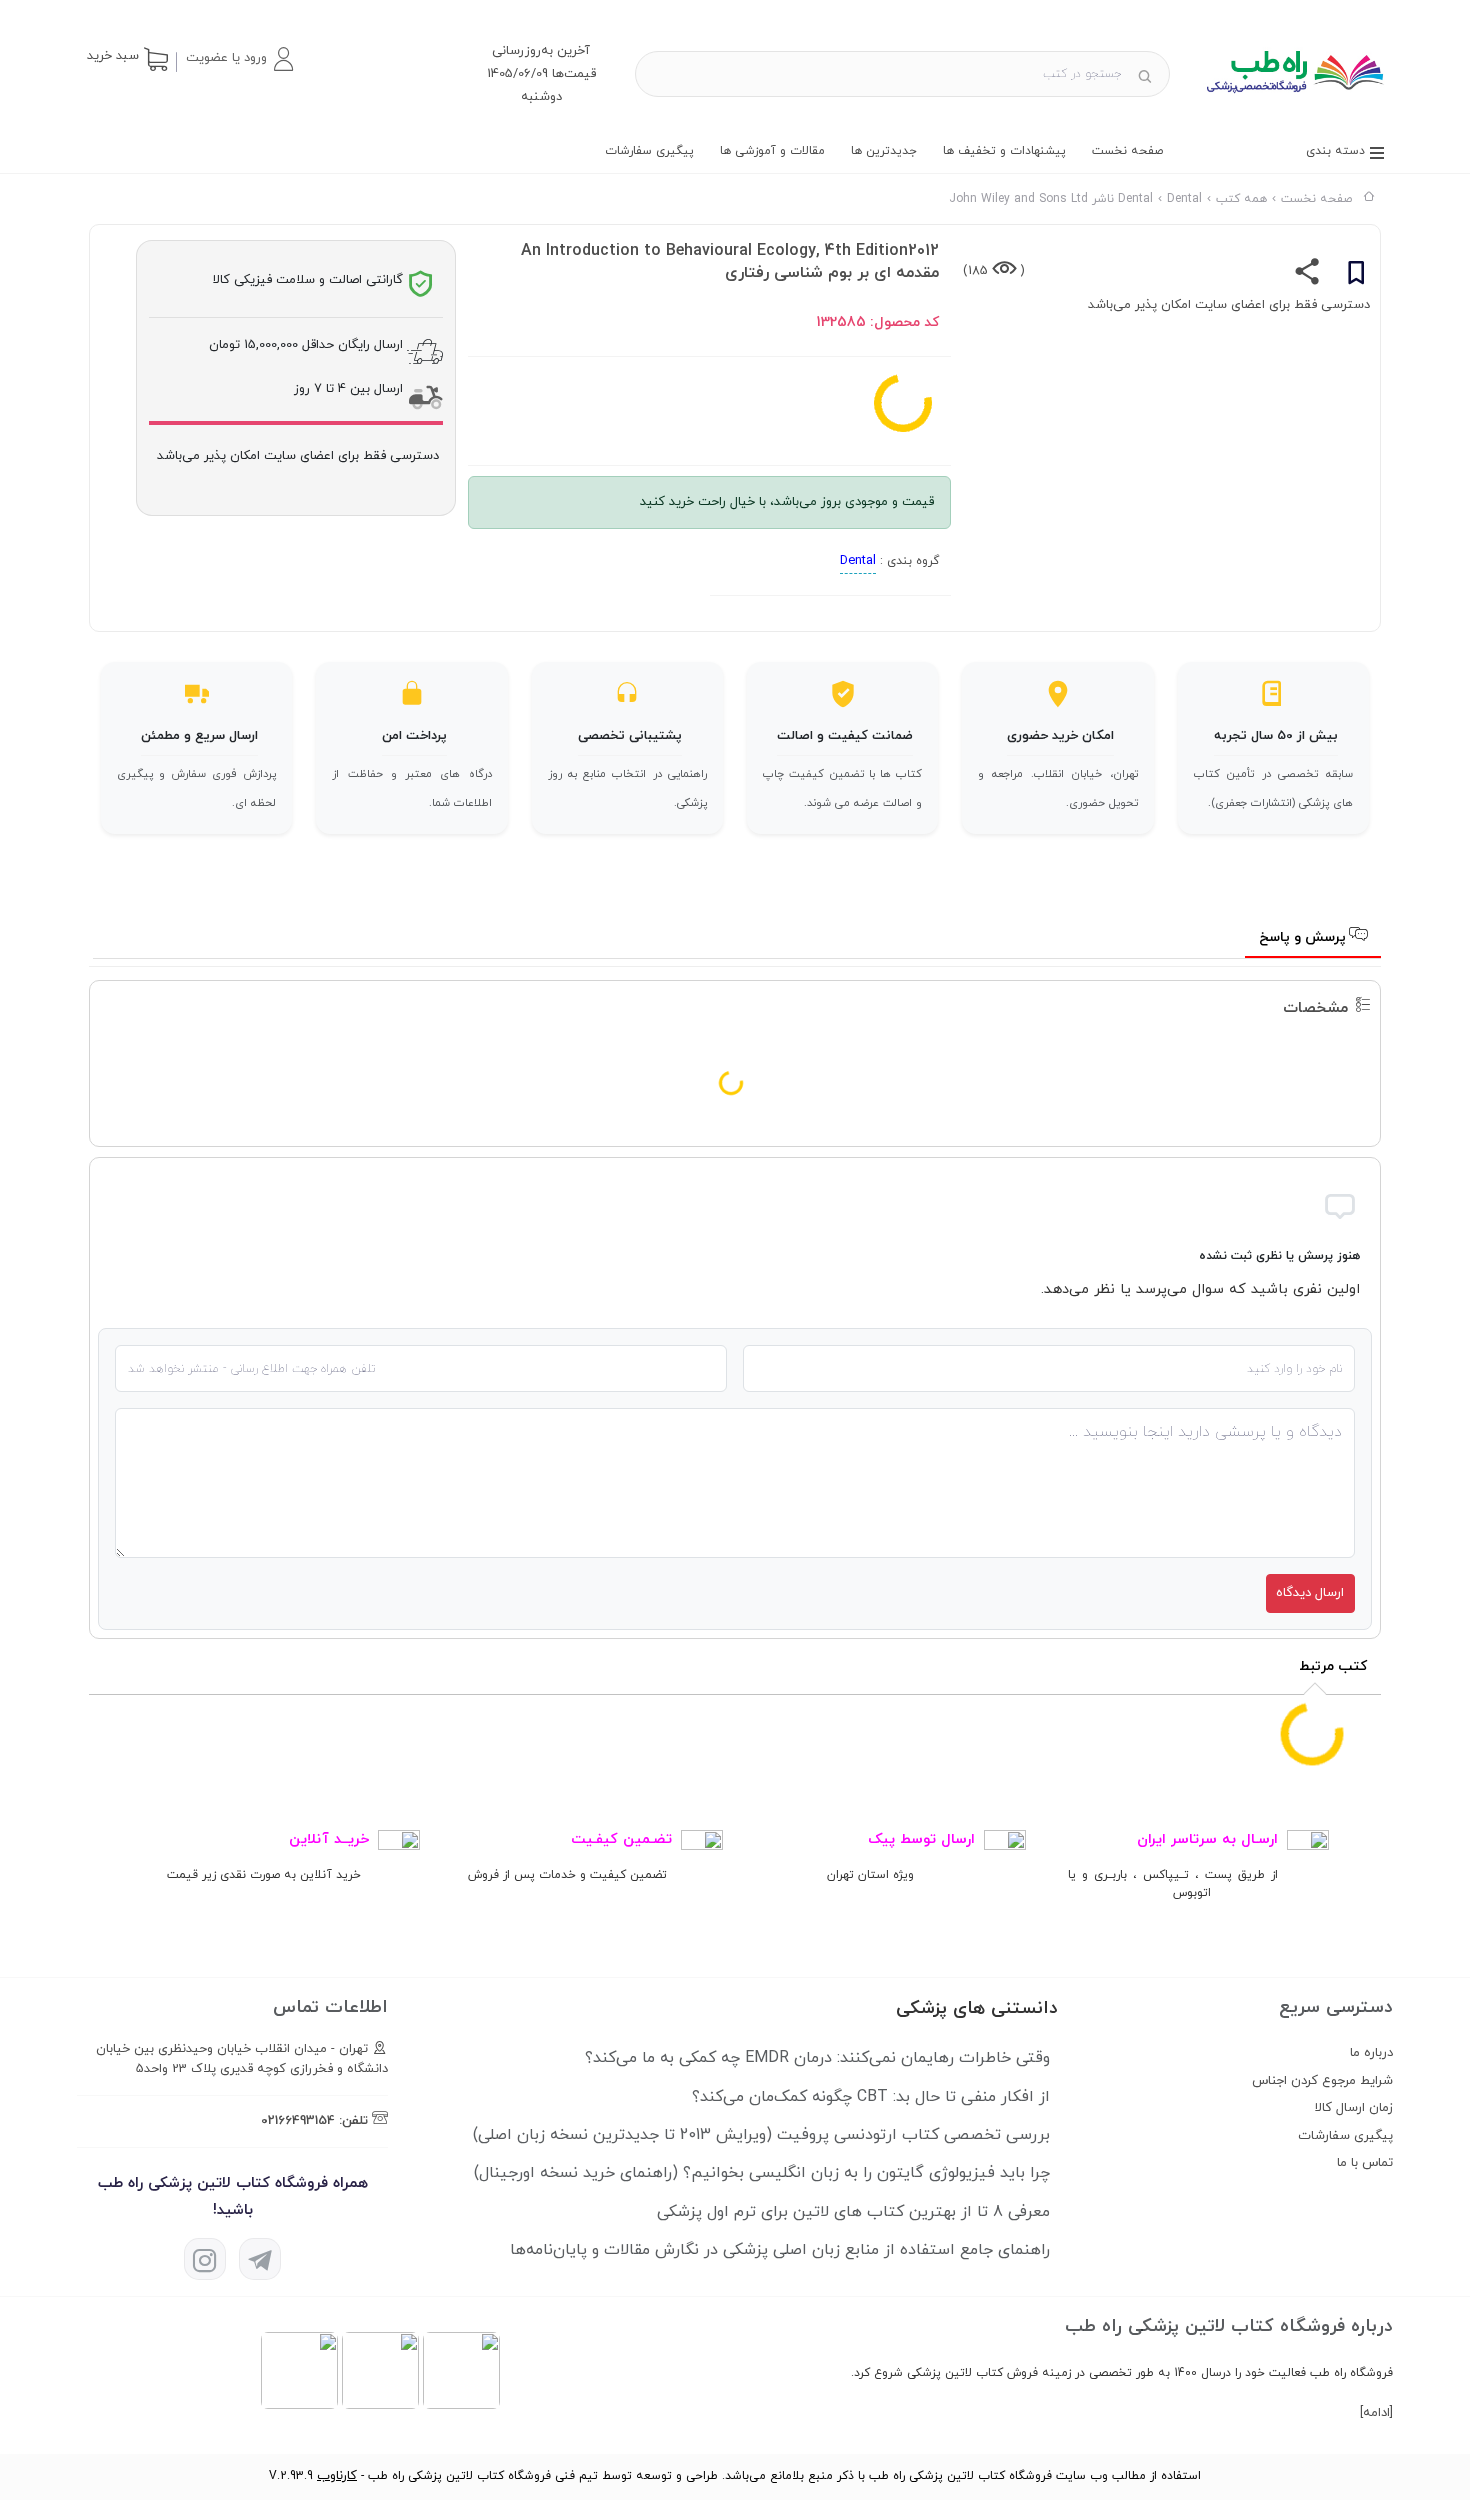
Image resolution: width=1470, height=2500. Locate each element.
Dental (858, 561)
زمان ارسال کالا (1354, 2108)
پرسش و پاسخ (1304, 937)
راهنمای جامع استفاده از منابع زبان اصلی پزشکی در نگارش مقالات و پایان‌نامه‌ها (780, 2250)
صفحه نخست (1127, 151)
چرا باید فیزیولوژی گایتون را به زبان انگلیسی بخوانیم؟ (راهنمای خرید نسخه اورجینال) (762, 2173)
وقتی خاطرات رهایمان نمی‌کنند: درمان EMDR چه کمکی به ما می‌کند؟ (817, 2058)
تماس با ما (1365, 2163)
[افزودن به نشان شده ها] (1356, 276)
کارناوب (337, 2476)
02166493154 (298, 2121)
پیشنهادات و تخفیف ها (1004, 151)
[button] (239, 59)
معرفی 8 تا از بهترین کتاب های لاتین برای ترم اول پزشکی (853, 2212)
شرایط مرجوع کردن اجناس (1322, 2081)
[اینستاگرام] (205, 2259)
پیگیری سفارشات (649, 151)
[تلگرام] (260, 2259)
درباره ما (1371, 2053)
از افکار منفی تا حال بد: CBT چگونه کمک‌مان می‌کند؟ (871, 2097)
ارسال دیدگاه (1310, 1593)
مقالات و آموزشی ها (772, 151)
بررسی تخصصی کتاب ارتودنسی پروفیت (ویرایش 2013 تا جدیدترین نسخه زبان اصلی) (761, 2135)
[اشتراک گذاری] (1307, 276)
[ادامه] (1376, 2413)
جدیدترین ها (884, 151)
